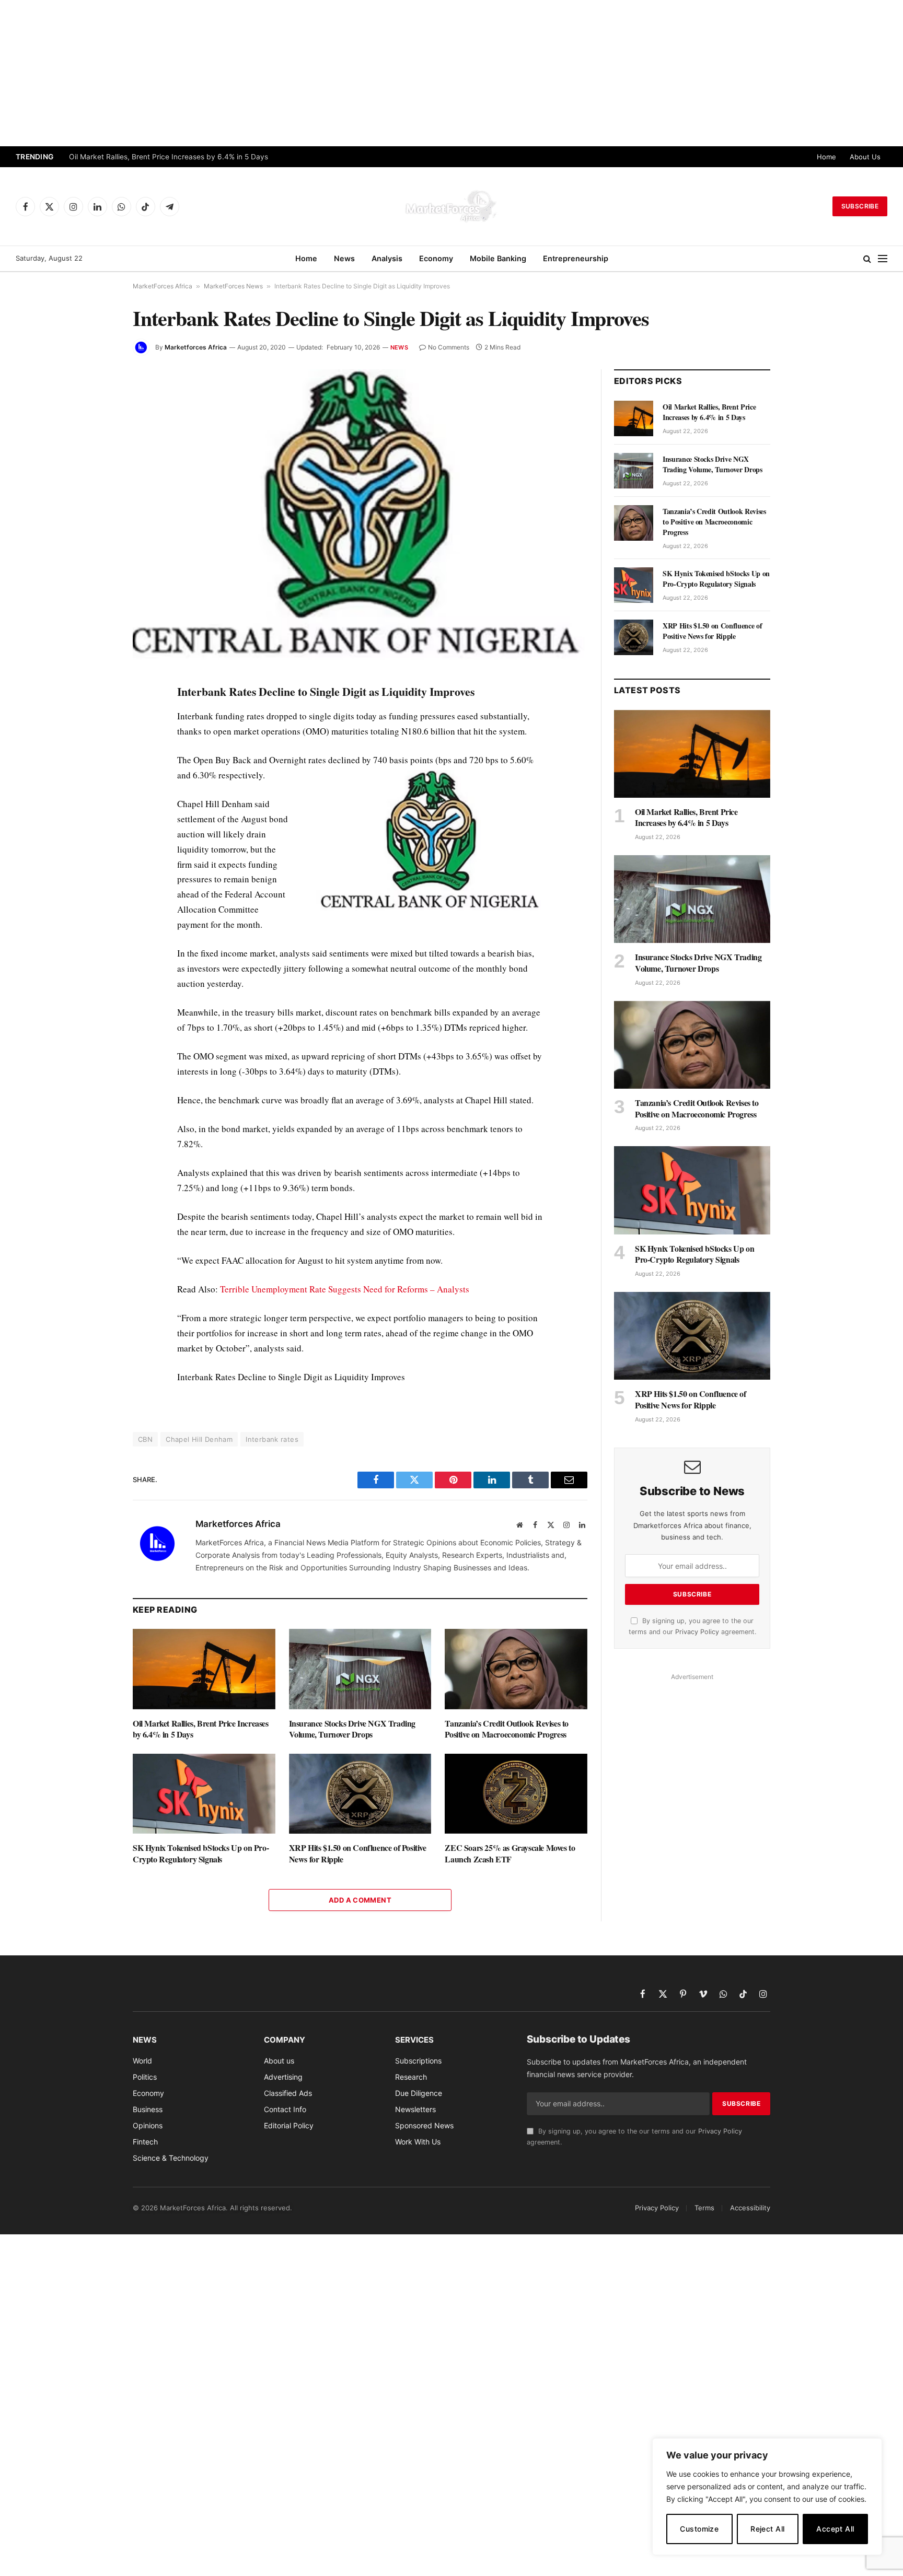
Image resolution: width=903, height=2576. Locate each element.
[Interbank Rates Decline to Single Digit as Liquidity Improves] (360, 518)
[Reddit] (96, 861)
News (344, 258)
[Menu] (883, 259)
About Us (865, 157)
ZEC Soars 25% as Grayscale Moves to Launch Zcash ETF (510, 1854)
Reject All (767, 2529)
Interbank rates (272, 1439)
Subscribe (860, 206)
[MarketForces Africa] (451, 206)
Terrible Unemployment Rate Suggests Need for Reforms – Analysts (345, 1289)
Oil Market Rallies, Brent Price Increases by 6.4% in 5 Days (169, 157)
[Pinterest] (96, 789)
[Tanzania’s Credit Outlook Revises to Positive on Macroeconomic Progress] (516, 1669)
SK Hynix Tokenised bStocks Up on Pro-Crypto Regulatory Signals (201, 1854)
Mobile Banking (498, 258)
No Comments (449, 347)
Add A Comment (360, 1900)
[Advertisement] (451, 73)
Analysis (387, 258)
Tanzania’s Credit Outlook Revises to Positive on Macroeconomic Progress (507, 1729)
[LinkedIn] (96, 765)
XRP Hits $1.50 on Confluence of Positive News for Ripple (358, 1854)
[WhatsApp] (96, 909)
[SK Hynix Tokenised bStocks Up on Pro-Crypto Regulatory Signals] (204, 1794)
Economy (436, 258)
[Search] (867, 259)
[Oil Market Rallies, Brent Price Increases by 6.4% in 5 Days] (204, 1669)
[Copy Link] (96, 933)
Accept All (835, 2529)
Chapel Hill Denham (199, 1439)
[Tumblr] (96, 837)
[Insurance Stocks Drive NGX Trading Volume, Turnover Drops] (360, 1669)
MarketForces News (233, 286)
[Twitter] (96, 741)
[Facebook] (96, 717)
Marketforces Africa (196, 347)
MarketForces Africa (163, 286)
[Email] (96, 813)
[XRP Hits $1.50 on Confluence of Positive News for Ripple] (360, 1794)
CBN (145, 1439)
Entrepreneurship (576, 258)
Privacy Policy (697, 1632)
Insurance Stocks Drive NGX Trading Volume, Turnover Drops (352, 1729)
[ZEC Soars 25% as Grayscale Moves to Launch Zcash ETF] (516, 1794)
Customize (699, 2529)
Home (826, 157)
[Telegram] (96, 885)
